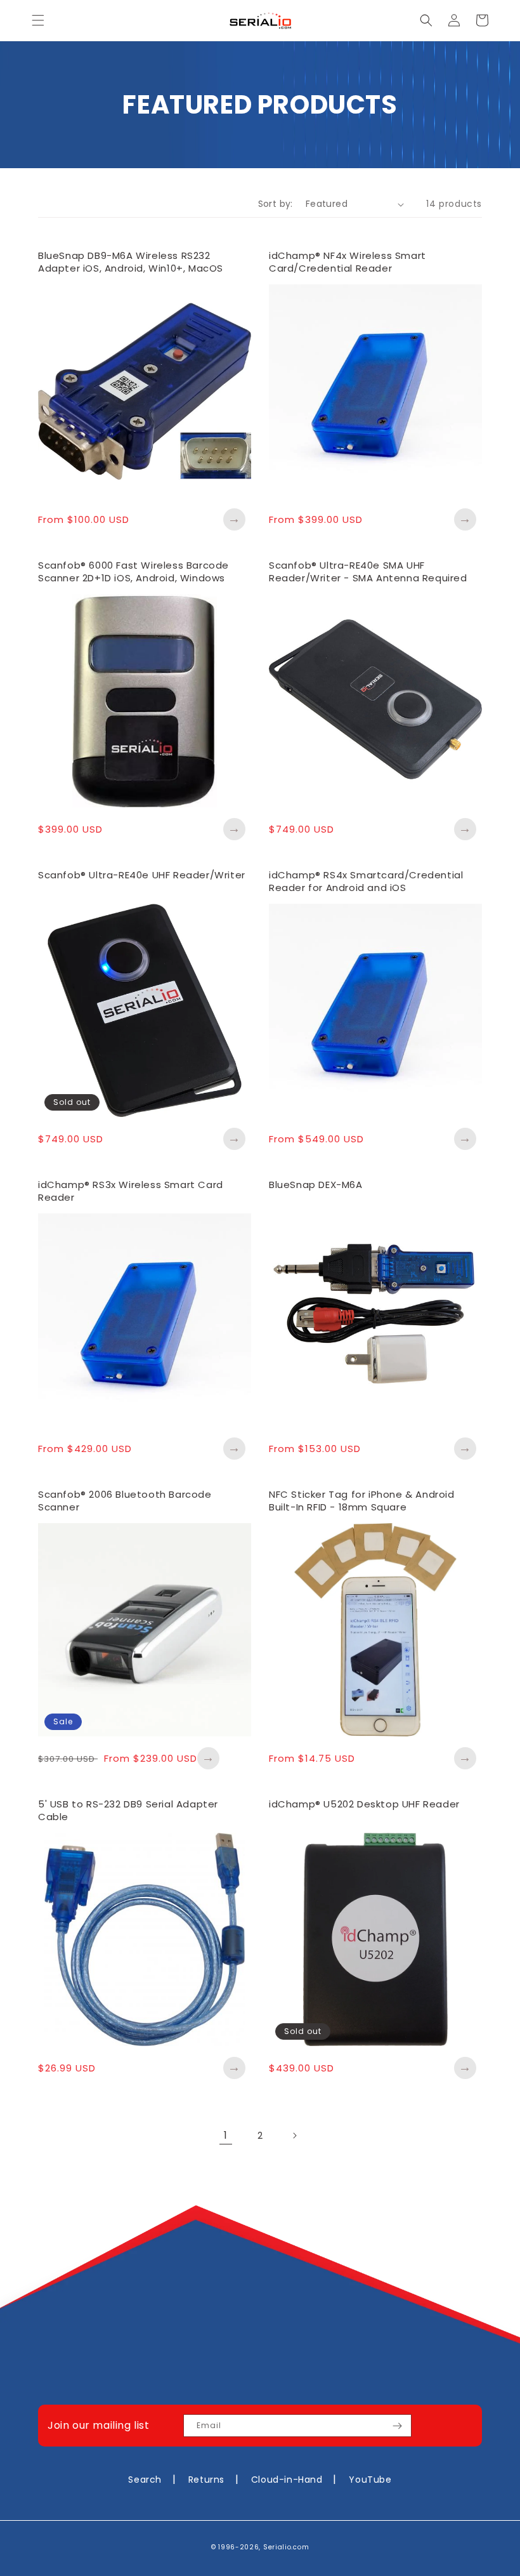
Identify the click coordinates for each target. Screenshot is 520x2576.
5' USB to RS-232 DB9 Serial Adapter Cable (128, 1810)
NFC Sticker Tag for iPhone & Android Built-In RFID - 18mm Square (362, 1501)
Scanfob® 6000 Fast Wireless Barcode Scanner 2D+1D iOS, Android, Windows (133, 571)
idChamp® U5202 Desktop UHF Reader (364, 1804)
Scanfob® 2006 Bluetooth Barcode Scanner (125, 1501)
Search (145, 2480)
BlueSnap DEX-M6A (316, 1185)
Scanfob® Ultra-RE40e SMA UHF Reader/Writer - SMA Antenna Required (368, 571)
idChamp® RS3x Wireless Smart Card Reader (131, 1191)
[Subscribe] (397, 2426)
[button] (38, 20)
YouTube (370, 2480)
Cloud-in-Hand (287, 2480)
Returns (206, 2480)
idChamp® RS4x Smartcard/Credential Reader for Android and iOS (366, 881)
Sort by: (276, 204)
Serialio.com (286, 2547)
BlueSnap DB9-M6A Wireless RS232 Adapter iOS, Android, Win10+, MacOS (131, 262)
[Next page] (294, 2136)
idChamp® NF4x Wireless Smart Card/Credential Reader (348, 262)
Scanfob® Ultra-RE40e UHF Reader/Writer (142, 875)
